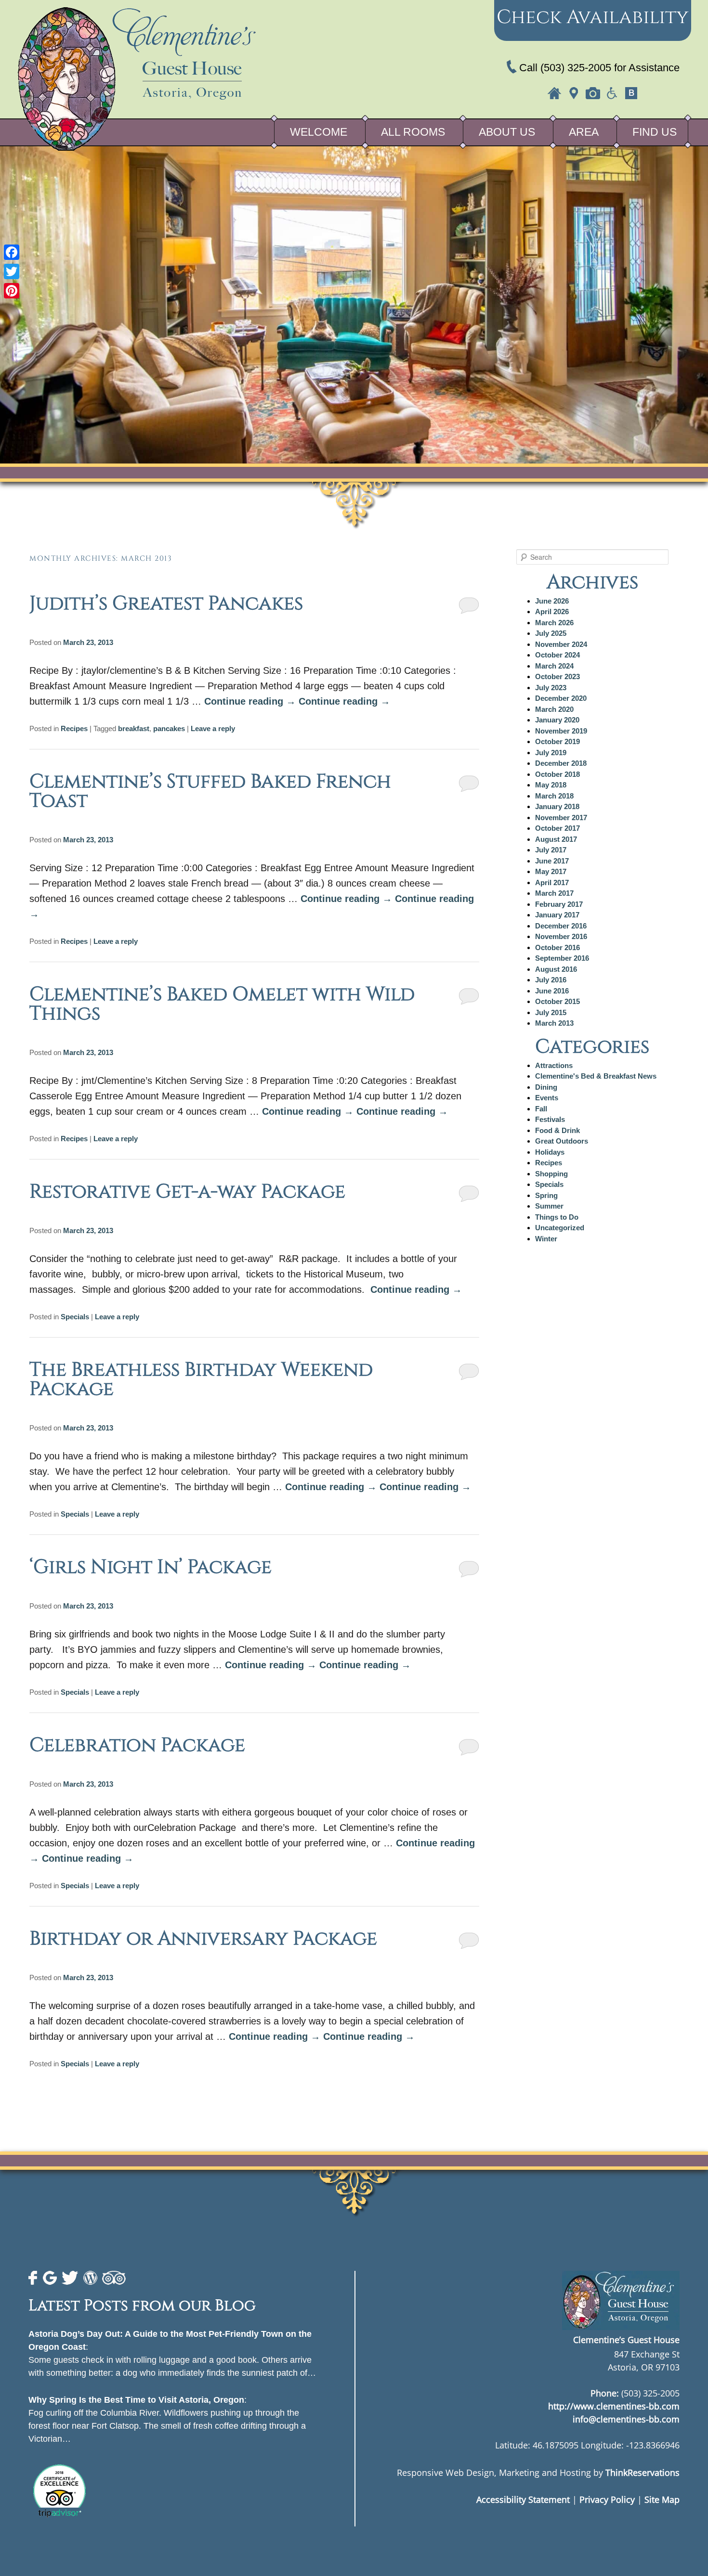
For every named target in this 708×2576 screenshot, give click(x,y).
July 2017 (551, 850)
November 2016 (561, 936)
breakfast (134, 728)
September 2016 (562, 958)
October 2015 (557, 1001)
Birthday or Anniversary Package (203, 1939)
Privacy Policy (607, 2499)
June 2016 (552, 991)
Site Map (662, 2499)
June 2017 (552, 861)
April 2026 (552, 612)
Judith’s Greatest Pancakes (166, 604)
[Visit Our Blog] (631, 93)
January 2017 (557, 915)
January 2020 (557, 720)
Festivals (550, 1119)
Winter (546, 1239)
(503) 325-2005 (576, 68)
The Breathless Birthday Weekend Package (201, 1379)
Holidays (550, 1152)
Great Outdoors (562, 1141)
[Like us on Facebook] (33, 2278)
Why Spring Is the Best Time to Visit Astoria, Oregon (136, 2400)
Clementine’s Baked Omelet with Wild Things (222, 1004)
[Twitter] (12, 271)
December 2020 (561, 698)
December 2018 (561, 763)
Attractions (554, 1065)
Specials (75, 1317)
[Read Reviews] (114, 2278)
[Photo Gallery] (593, 93)
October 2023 (557, 676)
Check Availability (593, 17)
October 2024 (557, 655)
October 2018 (557, 774)
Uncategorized (560, 1228)
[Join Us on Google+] (50, 2278)
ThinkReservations (642, 2472)
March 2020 (554, 709)
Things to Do (557, 1217)
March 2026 (554, 623)
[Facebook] (12, 252)
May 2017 (551, 871)
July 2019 (551, 753)
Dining (546, 1087)
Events (547, 1098)
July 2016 (551, 980)
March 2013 (554, 1023)
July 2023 (551, 688)
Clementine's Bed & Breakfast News (596, 1076)
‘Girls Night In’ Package (151, 1567)
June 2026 (552, 601)
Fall (541, 1109)
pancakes (169, 728)
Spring (546, 1195)
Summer (549, 1206)
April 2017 (552, 882)
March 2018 (554, 796)
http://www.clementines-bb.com (614, 2406)
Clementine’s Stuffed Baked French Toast (210, 791)
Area (584, 132)
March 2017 (554, 893)
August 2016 (556, 969)
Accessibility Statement (523, 2499)
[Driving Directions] (574, 93)
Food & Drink (557, 1130)
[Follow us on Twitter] (70, 2278)
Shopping (551, 1174)
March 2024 (554, 666)
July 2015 (551, 1012)
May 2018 (551, 785)
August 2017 (556, 839)
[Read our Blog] (90, 2278)
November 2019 (561, 731)
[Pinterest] (12, 291)
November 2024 (561, 644)
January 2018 (557, 806)
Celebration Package (137, 1745)
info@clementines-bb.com (626, 2419)
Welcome (319, 132)
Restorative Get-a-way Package (187, 1192)
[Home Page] (554, 93)
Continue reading (250, 701)
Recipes (74, 728)
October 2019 (557, 741)
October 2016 (557, 947)
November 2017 (561, 818)
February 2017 (559, 904)
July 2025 (551, 633)
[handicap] (612, 93)
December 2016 (561, 926)
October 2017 (557, 828)
